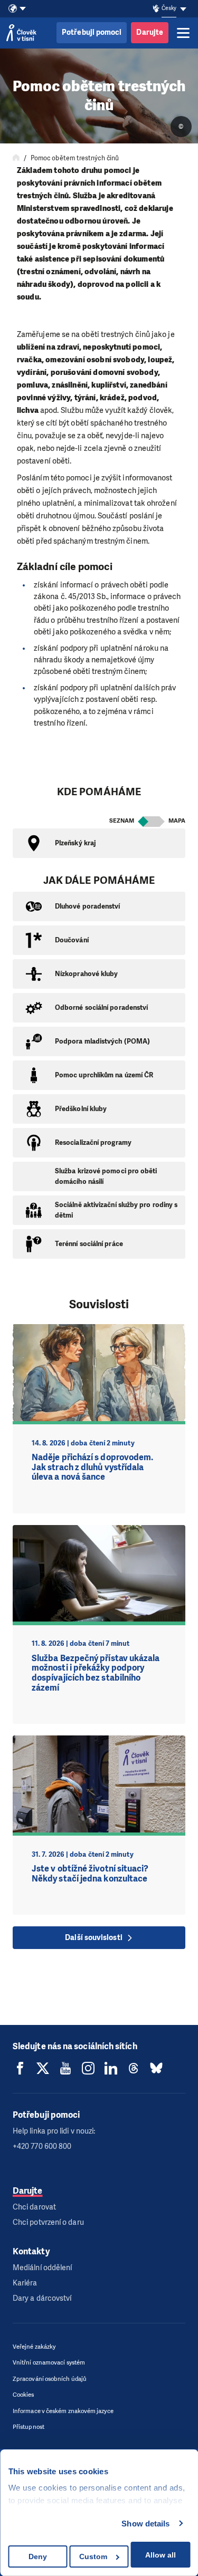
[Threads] (134, 2068)
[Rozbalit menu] (183, 33)
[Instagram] (88, 2068)
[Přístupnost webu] (156, 9)
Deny (38, 2556)
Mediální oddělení (42, 2268)
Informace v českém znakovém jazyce (63, 2411)
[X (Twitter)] (43, 2068)
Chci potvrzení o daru (48, 2222)
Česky (169, 8)
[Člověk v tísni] (21, 33)
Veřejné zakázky (34, 2347)
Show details (145, 2524)
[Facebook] (20, 2068)
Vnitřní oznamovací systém (49, 2363)
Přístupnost (29, 2427)
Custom (93, 2556)
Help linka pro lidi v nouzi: (54, 2131)
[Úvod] (16, 158)
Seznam (122, 821)
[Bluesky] (156, 2068)
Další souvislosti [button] (93, 1938)
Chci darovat (34, 2207)
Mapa (177, 821)
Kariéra (25, 2283)
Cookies (23, 2395)
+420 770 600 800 (42, 2146)
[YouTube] (65, 2068)
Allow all (161, 2555)
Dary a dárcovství (42, 2298)
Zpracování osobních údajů (50, 2379)
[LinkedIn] (111, 2068)
